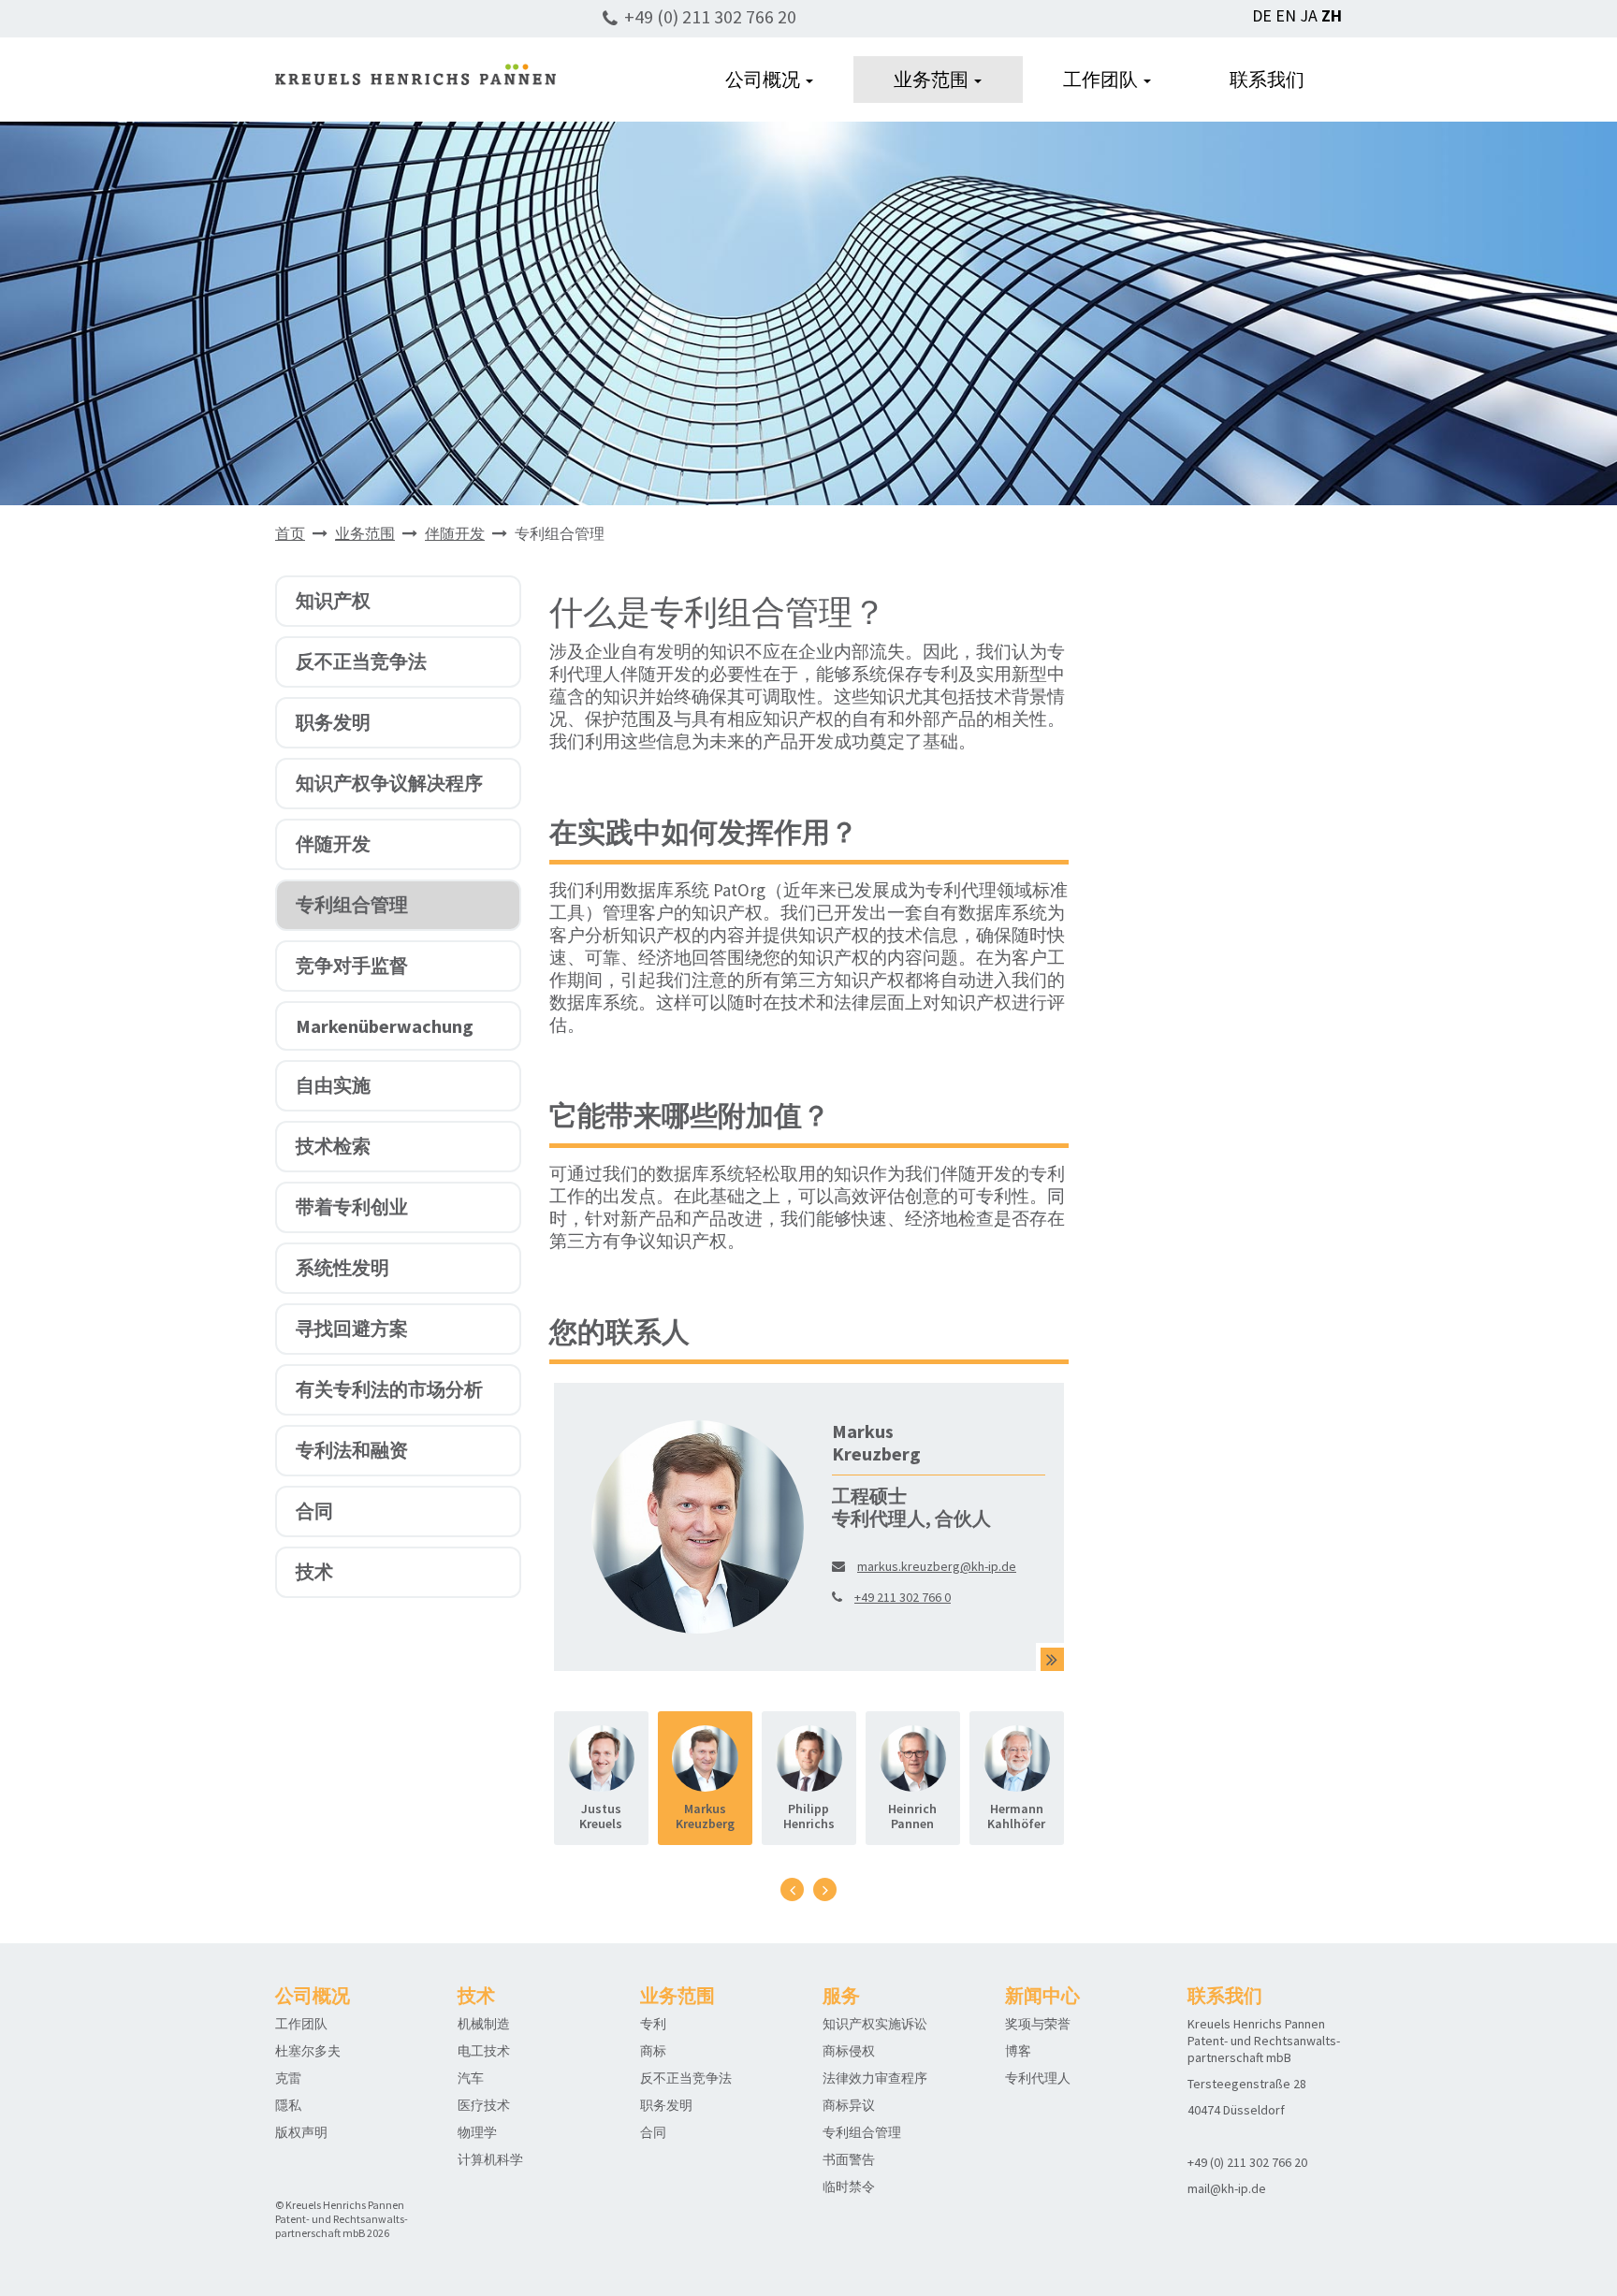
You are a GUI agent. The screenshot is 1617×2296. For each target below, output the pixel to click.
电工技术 (484, 2051)
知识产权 (333, 600)
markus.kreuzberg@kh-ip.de (937, 1566)
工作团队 (1102, 79)
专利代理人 (1038, 2078)
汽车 (471, 2078)
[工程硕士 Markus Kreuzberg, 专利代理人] (1052, 1659)
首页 (290, 533)
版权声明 (301, 2132)
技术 (314, 1571)
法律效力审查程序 (875, 2078)
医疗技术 (484, 2105)
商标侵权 (849, 2051)
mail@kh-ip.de (1227, 2188)
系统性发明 (342, 1267)
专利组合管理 (352, 904)
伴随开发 (455, 533)
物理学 (477, 2132)
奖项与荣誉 (1038, 2024)
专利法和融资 (352, 1450)
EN (1286, 15)
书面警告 (849, 2159)
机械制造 (484, 2024)
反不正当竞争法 (361, 661)
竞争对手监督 (352, 965)
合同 (314, 1511)
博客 (1018, 2051)
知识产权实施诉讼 (875, 2024)
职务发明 (333, 722)
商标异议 (849, 2105)
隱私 (288, 2105)
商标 (653, 2051)
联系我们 (1267, 79)
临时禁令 (849, 2187)
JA (1309, 15)
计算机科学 (490, 2159)
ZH (1332, 15)
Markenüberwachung (385, 1026)
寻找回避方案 (352, 1328)
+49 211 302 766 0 (903, 1597)
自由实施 (333, 1085)
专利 (653, 2024)
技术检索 (333, 1146)
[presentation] (792, 1889)
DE (1262, 15)
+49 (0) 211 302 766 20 (710, 16)
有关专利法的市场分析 (389, 1389)
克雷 (288, 2078)
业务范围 (933, 79)
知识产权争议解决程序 (389, 783)
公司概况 (765, 79)
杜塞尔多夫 (308, 2051)
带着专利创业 (352, 1206)
